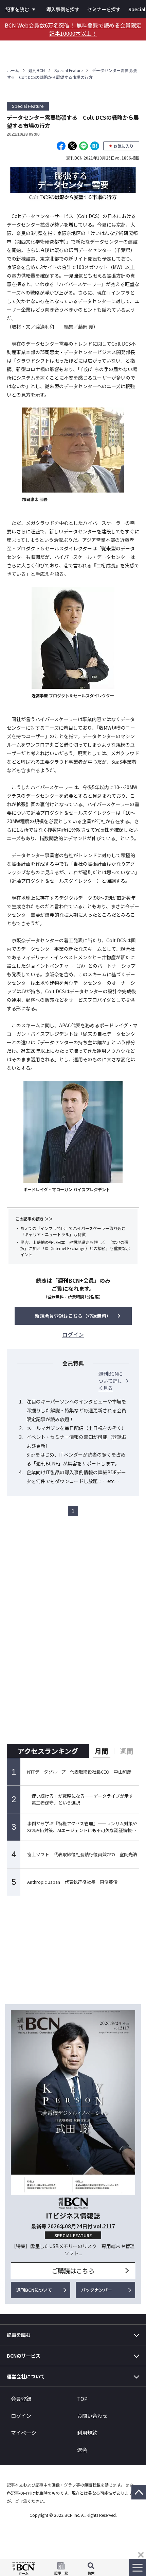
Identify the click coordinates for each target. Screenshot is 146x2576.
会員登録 (21, 2399)
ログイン (21, 2416)
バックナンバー (97, 2290)
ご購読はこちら (73, 2271)
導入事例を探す (63, 9)
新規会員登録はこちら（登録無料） (73, 1316)
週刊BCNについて (34, 2290)
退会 (82, 2450)
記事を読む (17, 9)
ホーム (13, 70)
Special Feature (68, 70)
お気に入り (124, 146)
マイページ (24, 2433)
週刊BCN (37, 70)
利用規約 (87, 2433)
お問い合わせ (92, 2416)
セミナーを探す (104, 9)
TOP (82, 2399)
